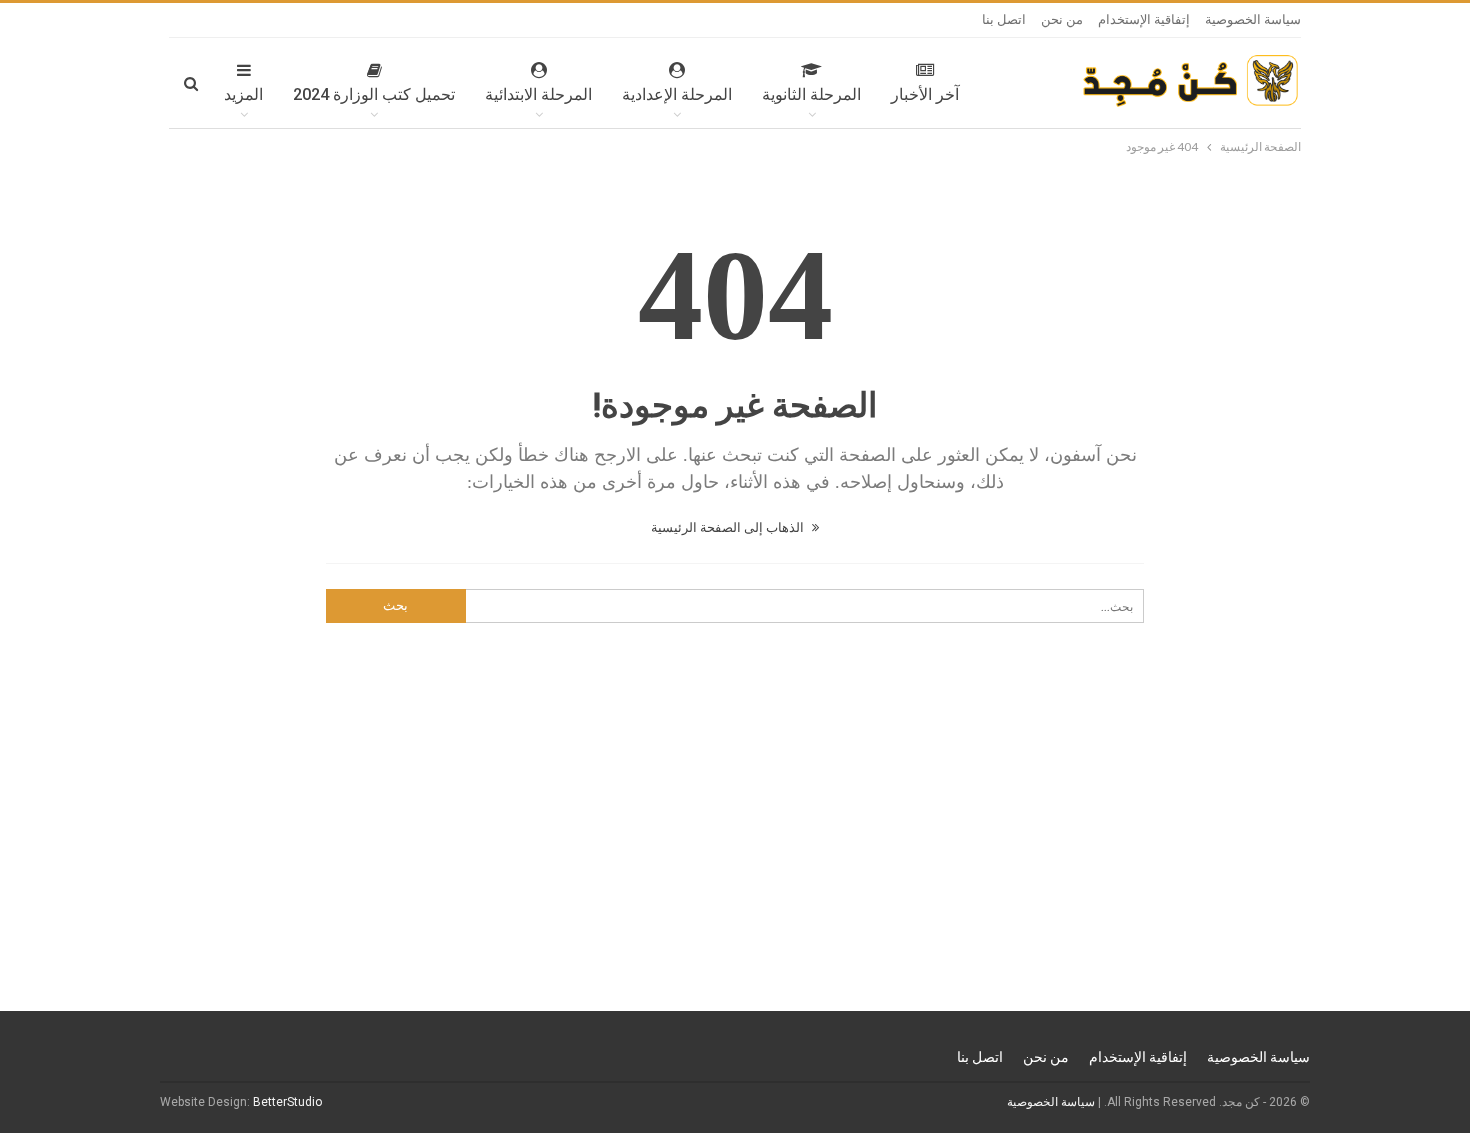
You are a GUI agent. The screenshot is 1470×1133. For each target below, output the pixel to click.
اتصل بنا (1004, 19)
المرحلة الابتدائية (538, 94)
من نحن (1062, 19)
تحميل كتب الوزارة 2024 (374, 94)
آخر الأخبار (925, 94)
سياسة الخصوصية (1253, 19)
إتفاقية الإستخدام (1144, 19)
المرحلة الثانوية (811, 94)
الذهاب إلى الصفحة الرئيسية (729, 527)
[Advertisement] (735, 857)
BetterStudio (287, 1102)
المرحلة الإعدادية (677, 94)
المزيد (243, 94)
